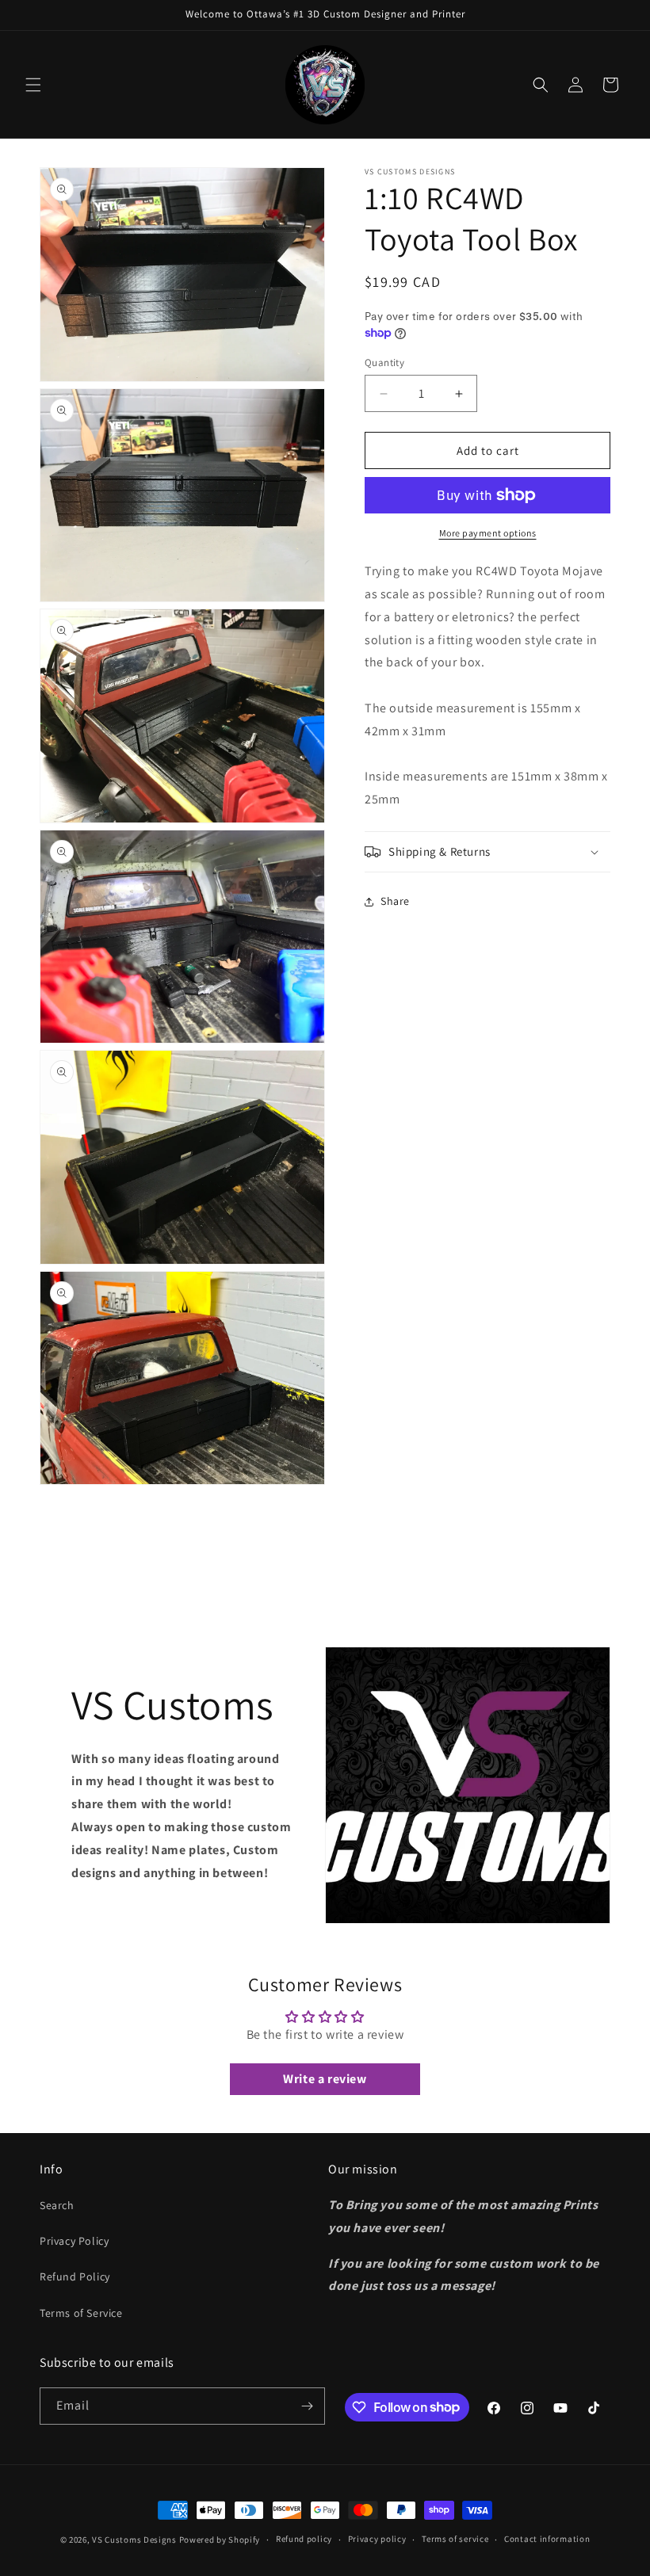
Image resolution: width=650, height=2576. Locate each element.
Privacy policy (377, 2539)
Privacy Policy (74, 2241)
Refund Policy (75, 2276)
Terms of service (455, 2539)
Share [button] (395, 901)
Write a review (325, 2079)
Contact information (547, 2539)
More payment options (488, 533)
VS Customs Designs (135, 2540)
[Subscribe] (307, 2406)
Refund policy (304, 2539)
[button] (33, 85)
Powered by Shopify (220, 2540)
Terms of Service (81, 2313)
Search (57, 2205)
